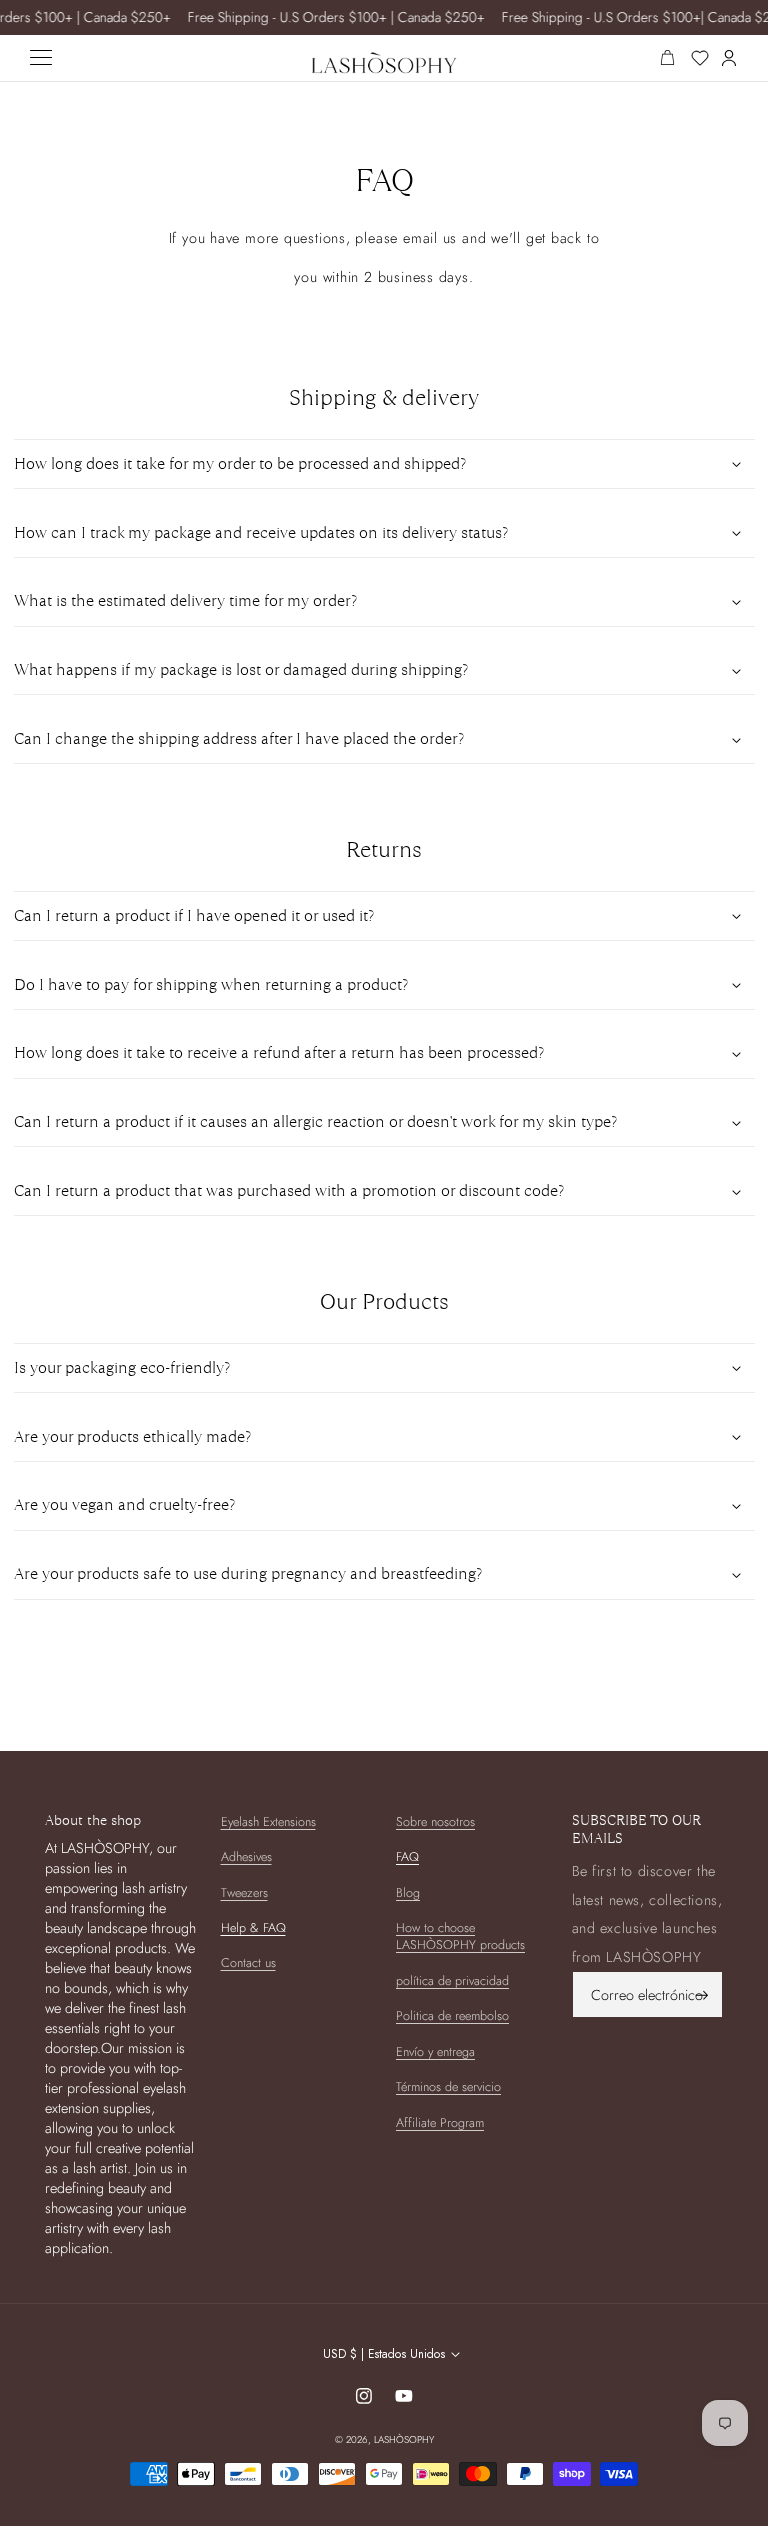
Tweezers (244, 1893)
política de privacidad (452, 1981)
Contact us (248, 1963)
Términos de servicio (448, 2087)
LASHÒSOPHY (404, 2439)
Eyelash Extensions (268, 1822)
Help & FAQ (253, 1928)
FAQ (407, 1857)
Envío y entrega (435, 2052)
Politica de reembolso (452, 2016)
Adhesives (246, 1857)
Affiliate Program (440, 2123)
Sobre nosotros (435, 1822)
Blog (408, 1893)
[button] (384, 464)
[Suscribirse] (702, 1994)
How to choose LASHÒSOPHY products (460, 1936)
